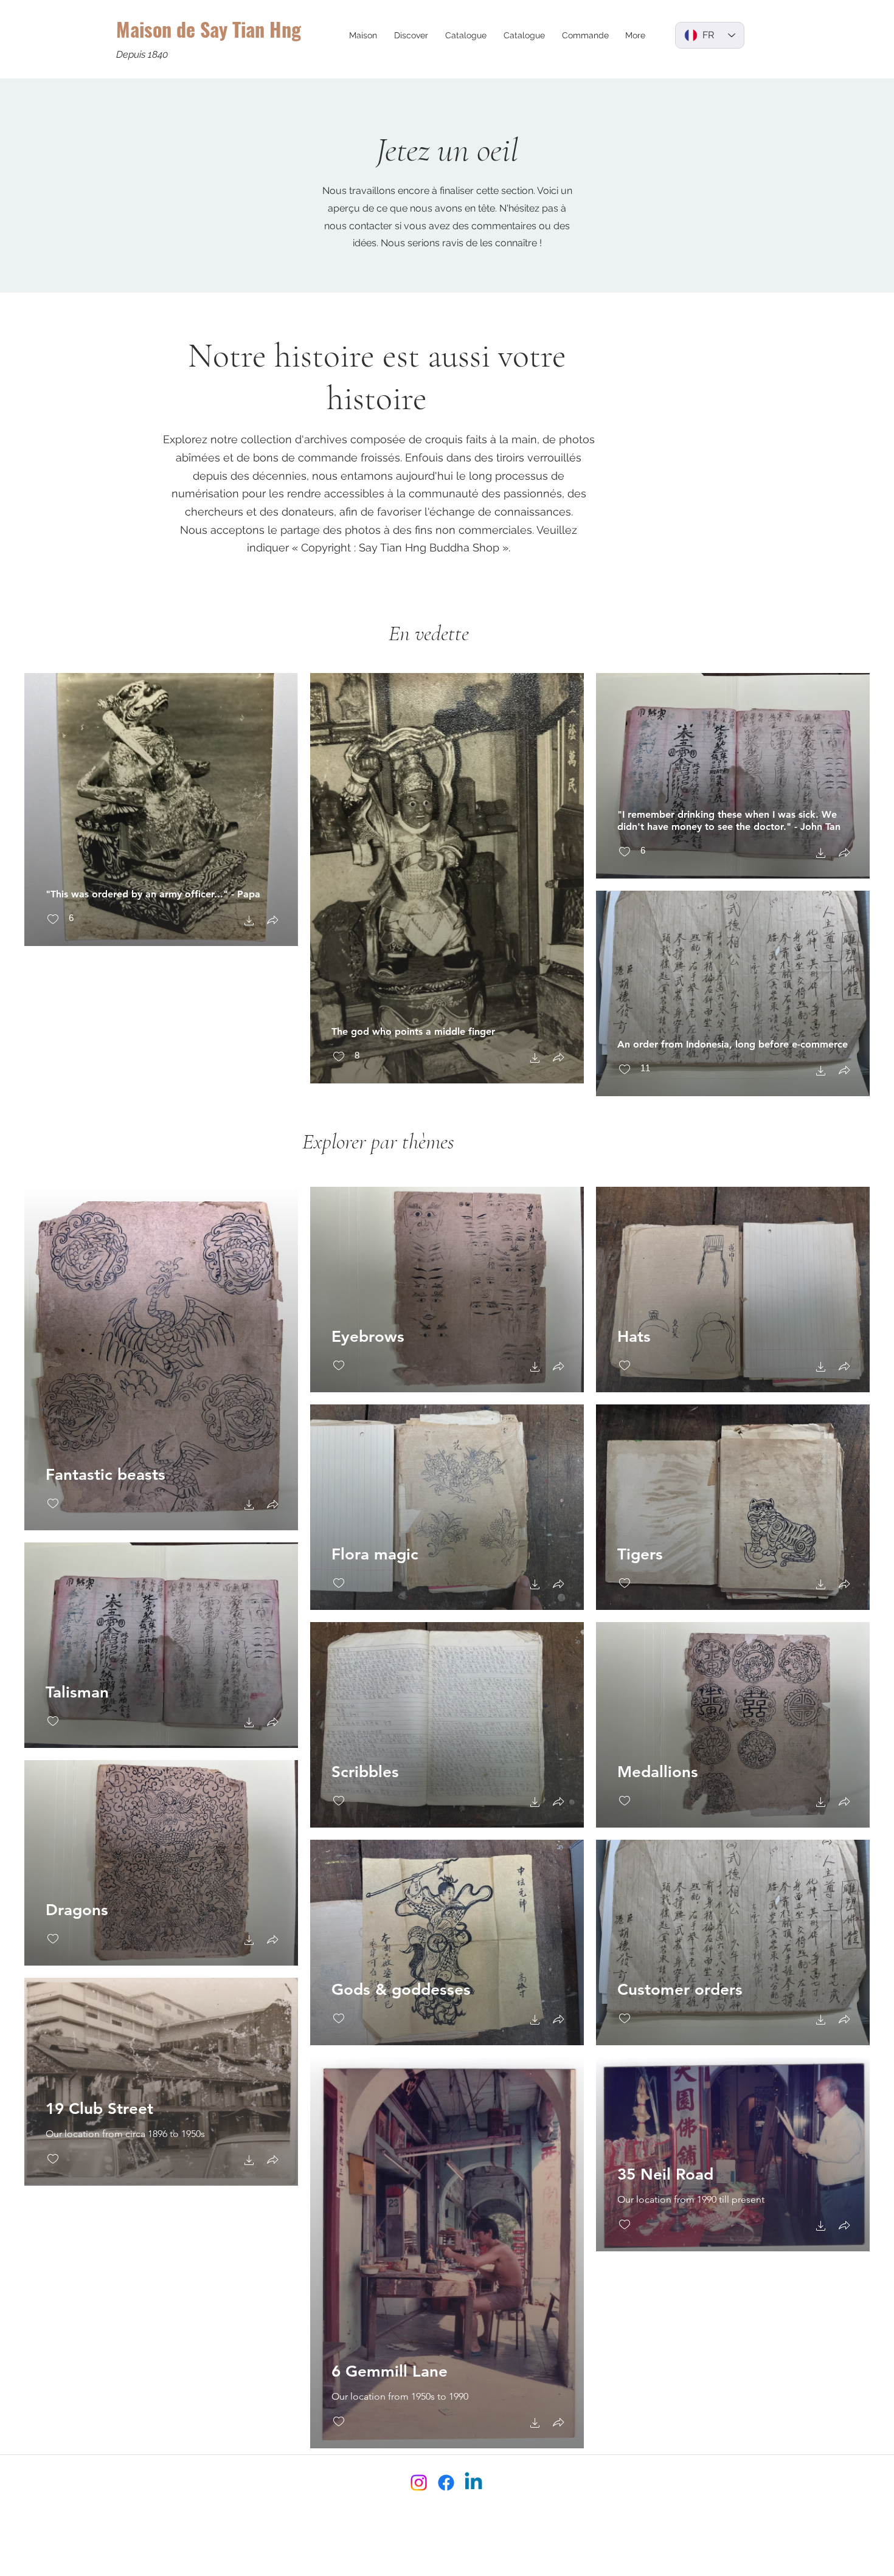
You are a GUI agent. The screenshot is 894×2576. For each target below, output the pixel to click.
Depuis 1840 (142, 54)
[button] (411, 35)
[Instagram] (419, 2483)
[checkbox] (60, 920)
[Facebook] (446, 2483)
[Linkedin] (473, 2483)
